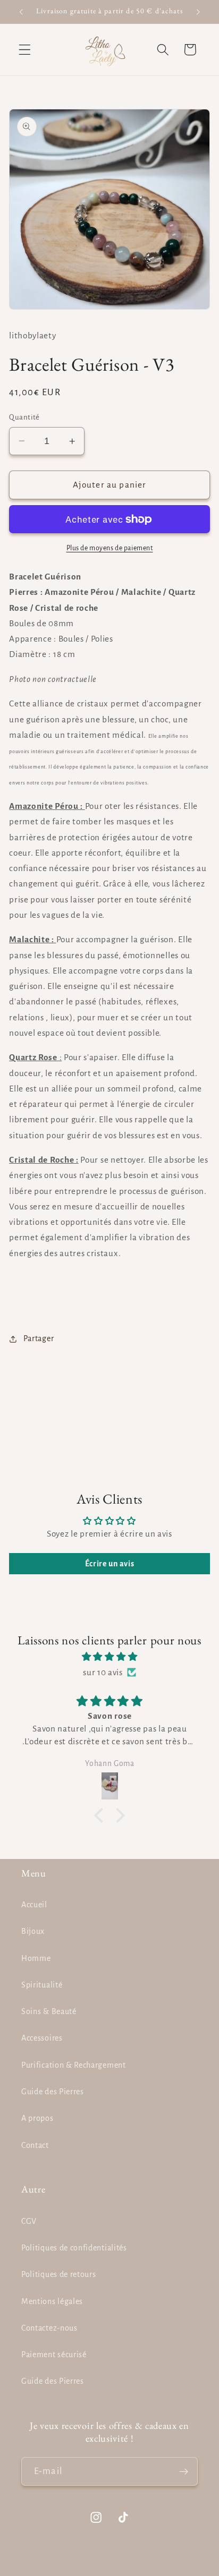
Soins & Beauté (49, 2011)
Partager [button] (39, 1338)
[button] (25, 50)
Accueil (34, 1905)
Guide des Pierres (53, 2092)
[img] (109, 1657)
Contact (35, 2145)
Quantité (24, 417)
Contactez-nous (49, 2328)
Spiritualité (42, 1985)
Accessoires (42, 2038)
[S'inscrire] (184, 2471)
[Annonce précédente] (21, 12)
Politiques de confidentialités (74, 2248)
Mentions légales (52, 2301)
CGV (29, 2221)
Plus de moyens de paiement (110, 548)
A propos (37, 2118)
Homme (36, 1958)
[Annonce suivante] (198, 12)
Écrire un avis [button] (110, 1564)
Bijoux (33, 1931)
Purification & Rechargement (74, 2065)
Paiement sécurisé (54, 2355)
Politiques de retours (59, 2274)
